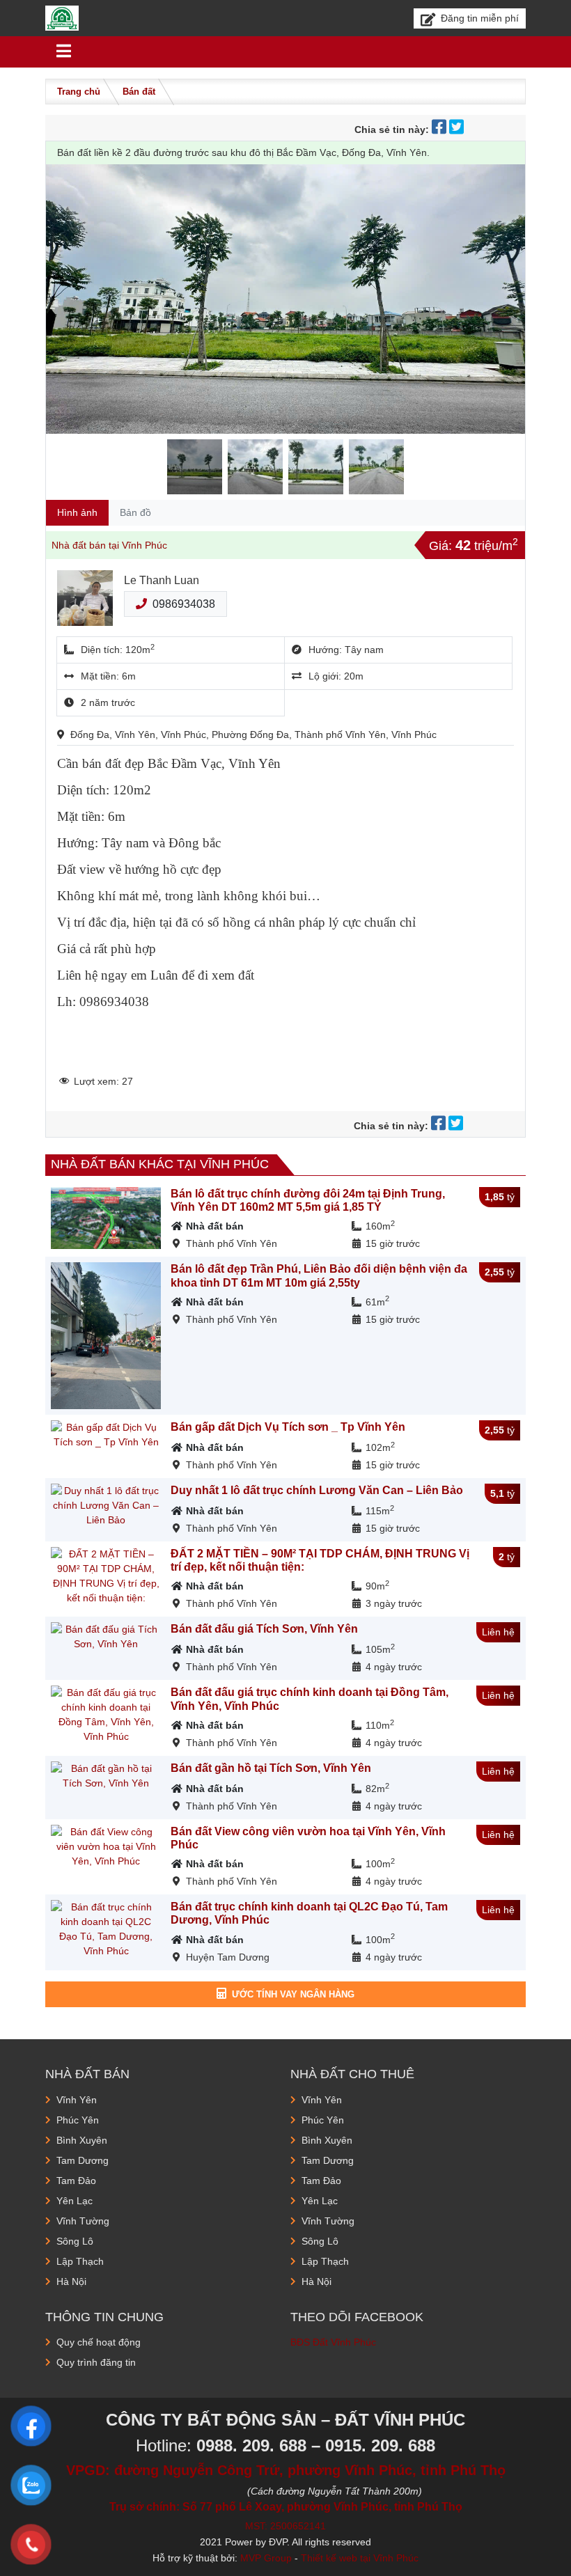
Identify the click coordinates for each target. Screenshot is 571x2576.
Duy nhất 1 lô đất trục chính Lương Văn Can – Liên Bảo (317, 1490)
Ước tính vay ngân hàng (293, 1994)
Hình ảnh (77, 512)
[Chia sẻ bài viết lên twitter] (458, 129)
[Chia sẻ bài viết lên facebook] (440, 129)
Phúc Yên (78, 2120)
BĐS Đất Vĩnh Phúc (333, 2342)
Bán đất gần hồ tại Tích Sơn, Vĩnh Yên (271, 1768)
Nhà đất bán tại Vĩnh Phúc (109, 545)
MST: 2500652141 (285, 2526)
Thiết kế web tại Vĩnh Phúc (360, 2558)
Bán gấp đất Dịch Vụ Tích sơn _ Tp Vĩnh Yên (288, 1427)
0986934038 (184, 604)
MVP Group (266, 2558)
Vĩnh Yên (77, 2100)
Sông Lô (75, 2241)
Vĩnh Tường (83, 2221)
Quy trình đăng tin (96, 2362)
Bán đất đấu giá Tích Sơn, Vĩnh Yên (264, 1629)
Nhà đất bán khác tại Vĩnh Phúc (160, 1164)
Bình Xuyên (82, 2140)
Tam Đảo (76, 2181)
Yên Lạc (75, 2201)
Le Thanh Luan (162, 580)
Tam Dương (83, 2160)
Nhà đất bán (215, 1226)
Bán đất (139, 92)
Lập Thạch (80, 2261)
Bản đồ (135, 512)
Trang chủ (79, 92)
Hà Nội (71, 2282)
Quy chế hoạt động (99, 2342)
